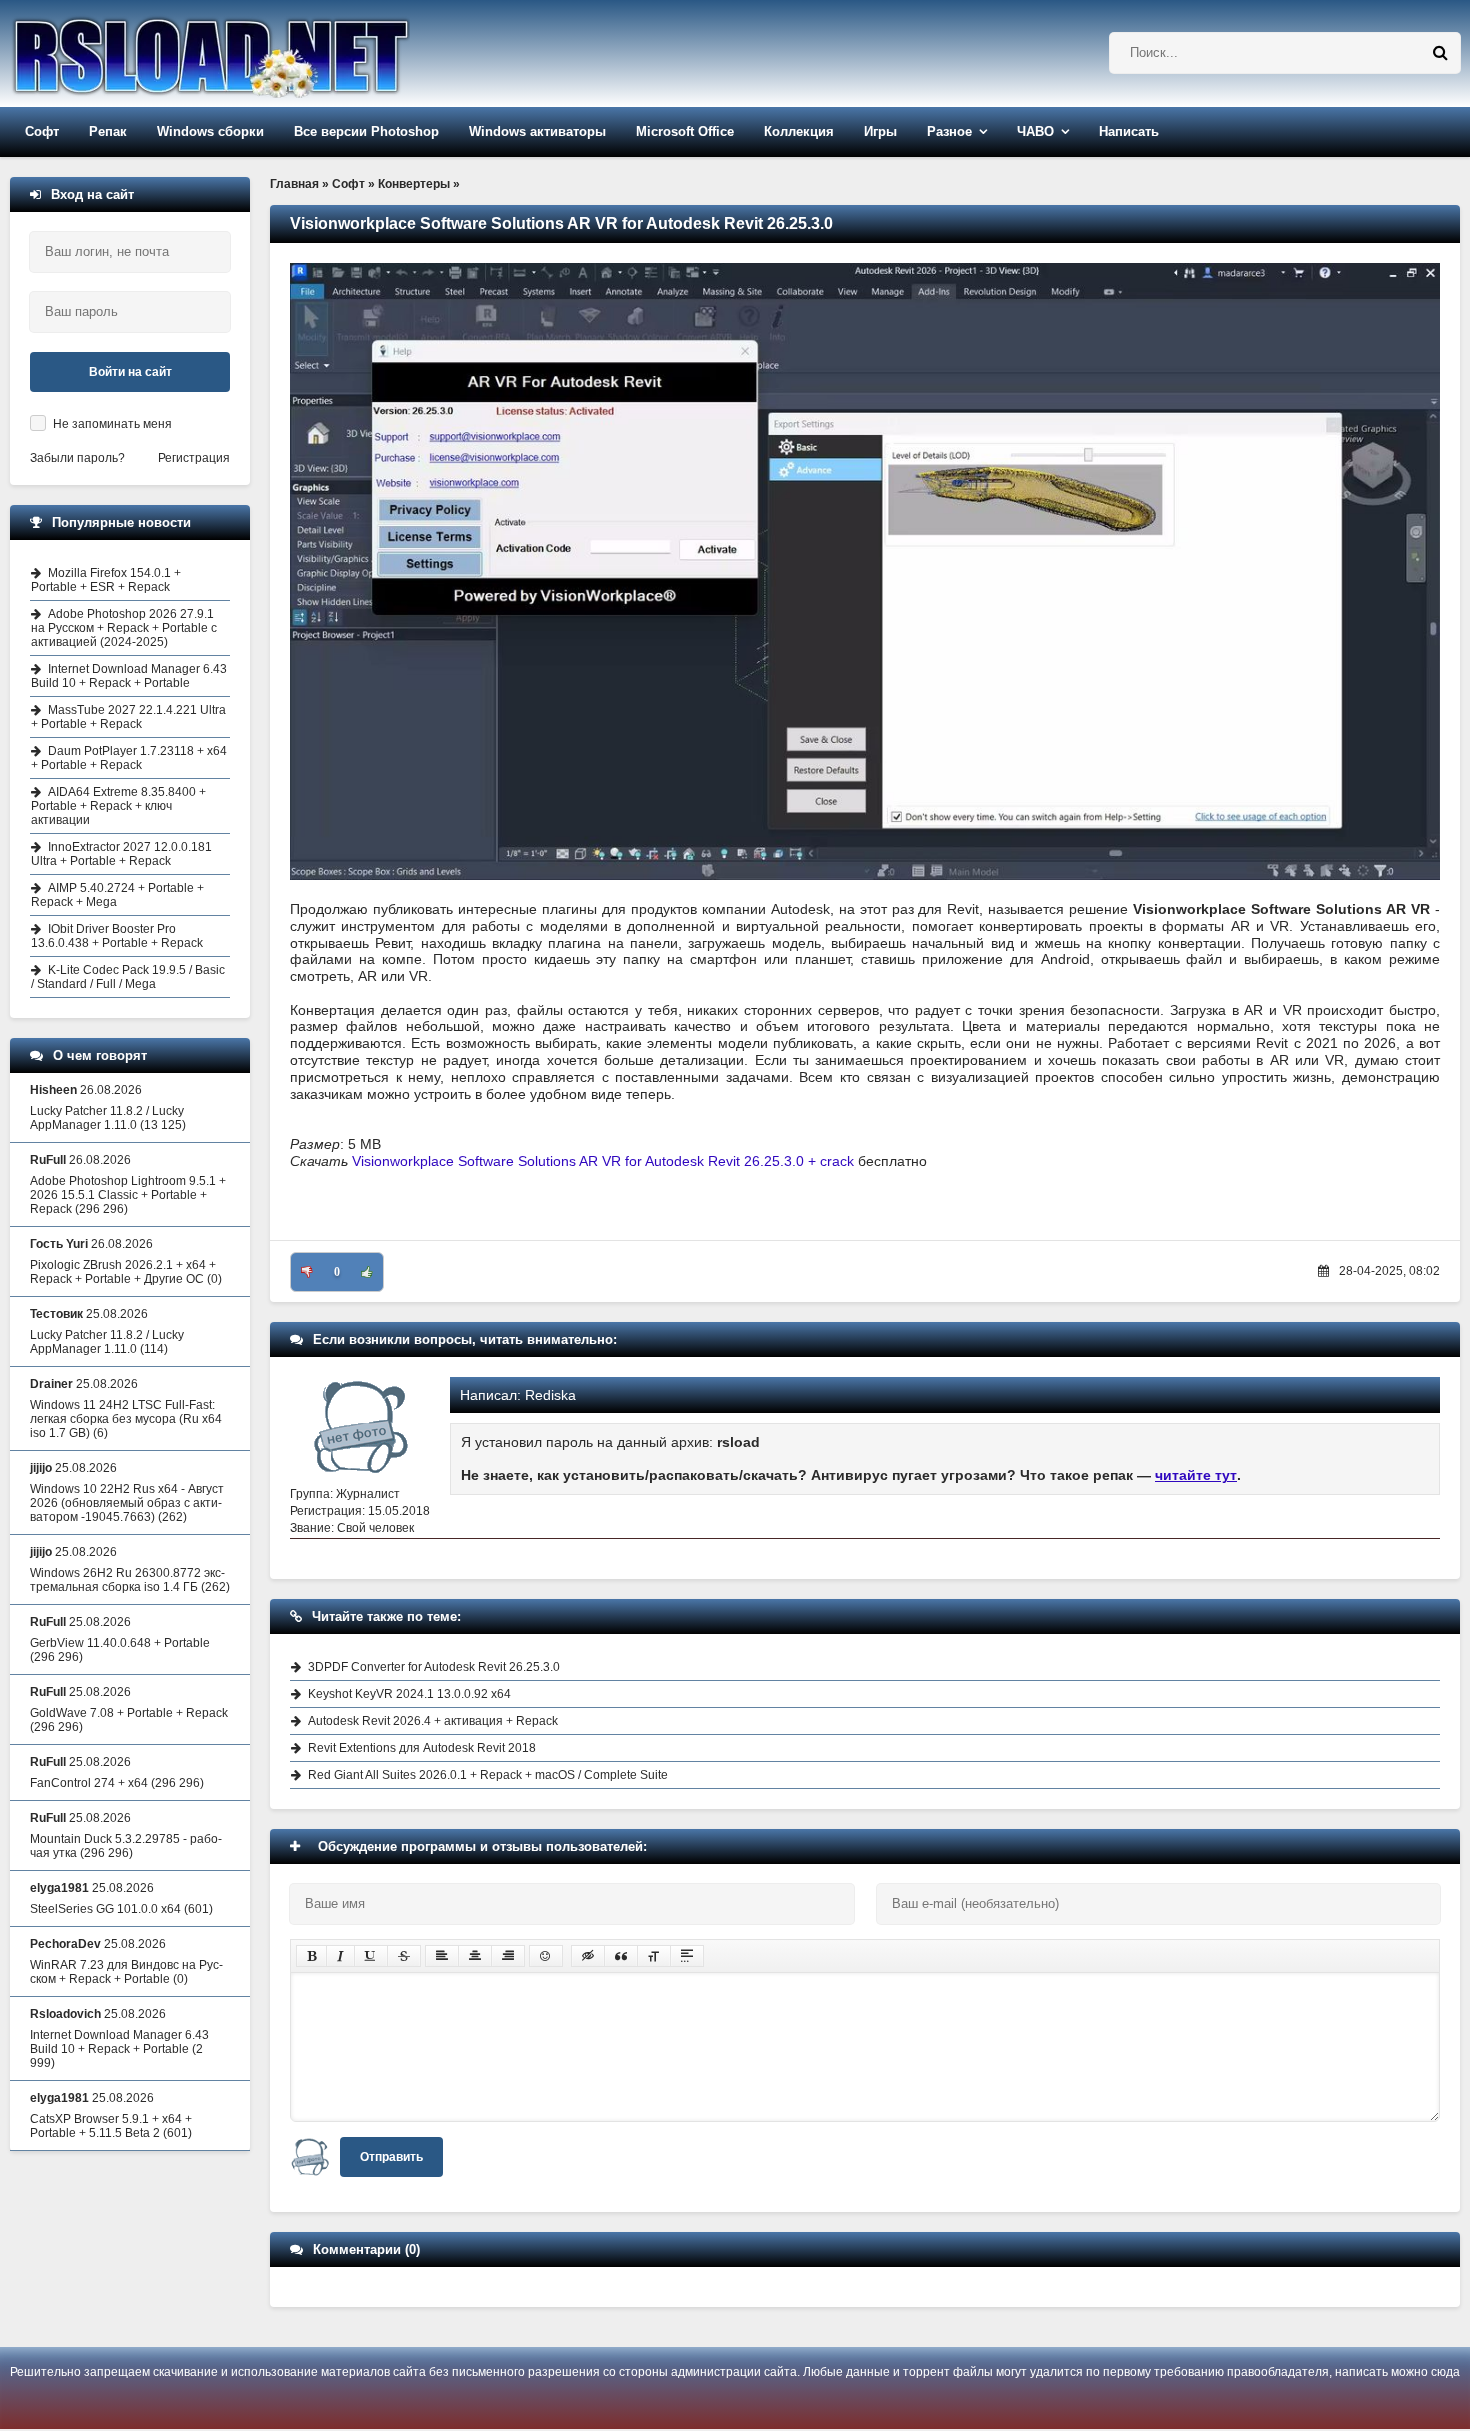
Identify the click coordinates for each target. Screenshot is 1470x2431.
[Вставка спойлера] (687, 1956)
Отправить (391, 2157)
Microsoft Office (685, 131)
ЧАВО (1035, 131)
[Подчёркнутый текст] (371, 1956)
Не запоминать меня (112, 424)
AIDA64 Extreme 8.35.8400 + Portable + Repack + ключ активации (118, 806)
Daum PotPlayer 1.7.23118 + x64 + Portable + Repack (129, 758)
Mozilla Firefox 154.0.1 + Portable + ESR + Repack (106, 580)
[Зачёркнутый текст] (404, 1956)
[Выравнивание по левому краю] (442, 1956)
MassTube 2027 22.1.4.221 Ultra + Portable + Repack (128, 717)
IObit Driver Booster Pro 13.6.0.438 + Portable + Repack (117, 936)
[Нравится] (367, 1272)
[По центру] (475, 1956)
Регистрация (194, 458)
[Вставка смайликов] (546, 1956)
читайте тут (1196, 1475)
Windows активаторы (537, 131)
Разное (949, 131)
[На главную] (262, 53)
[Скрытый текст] (588, 1956)
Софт (42, 131)
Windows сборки (210, 131)
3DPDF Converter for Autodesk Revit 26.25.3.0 (434, 1667)
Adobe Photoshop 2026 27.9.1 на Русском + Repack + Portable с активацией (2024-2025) (124, 628)
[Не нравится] (307, 1272)
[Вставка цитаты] (621, 1956)
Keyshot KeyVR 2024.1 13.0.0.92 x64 (409, 1694)
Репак (108, 131)
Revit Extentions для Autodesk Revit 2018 (422, 1748)
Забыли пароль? (77, 458)
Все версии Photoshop (366, 131)
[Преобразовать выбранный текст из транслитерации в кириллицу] (654, 1956)
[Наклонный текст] (340, 1956)
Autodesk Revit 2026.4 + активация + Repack (433, 1721)
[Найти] (1440, 53)
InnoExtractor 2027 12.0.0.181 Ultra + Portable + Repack (121, 854)
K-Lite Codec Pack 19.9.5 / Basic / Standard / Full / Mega (128, 977)
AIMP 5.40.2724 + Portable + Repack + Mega (117, 895)
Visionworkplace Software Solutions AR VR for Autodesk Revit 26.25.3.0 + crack (603, 1161)
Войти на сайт (130, 372)
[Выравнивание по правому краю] (508, 1956)
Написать (1129, 131)
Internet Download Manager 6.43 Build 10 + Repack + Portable (129, 676)
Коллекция (799, 131)
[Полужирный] (311, 1956)
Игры (880, 131)
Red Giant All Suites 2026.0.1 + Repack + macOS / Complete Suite (488, 1775)
